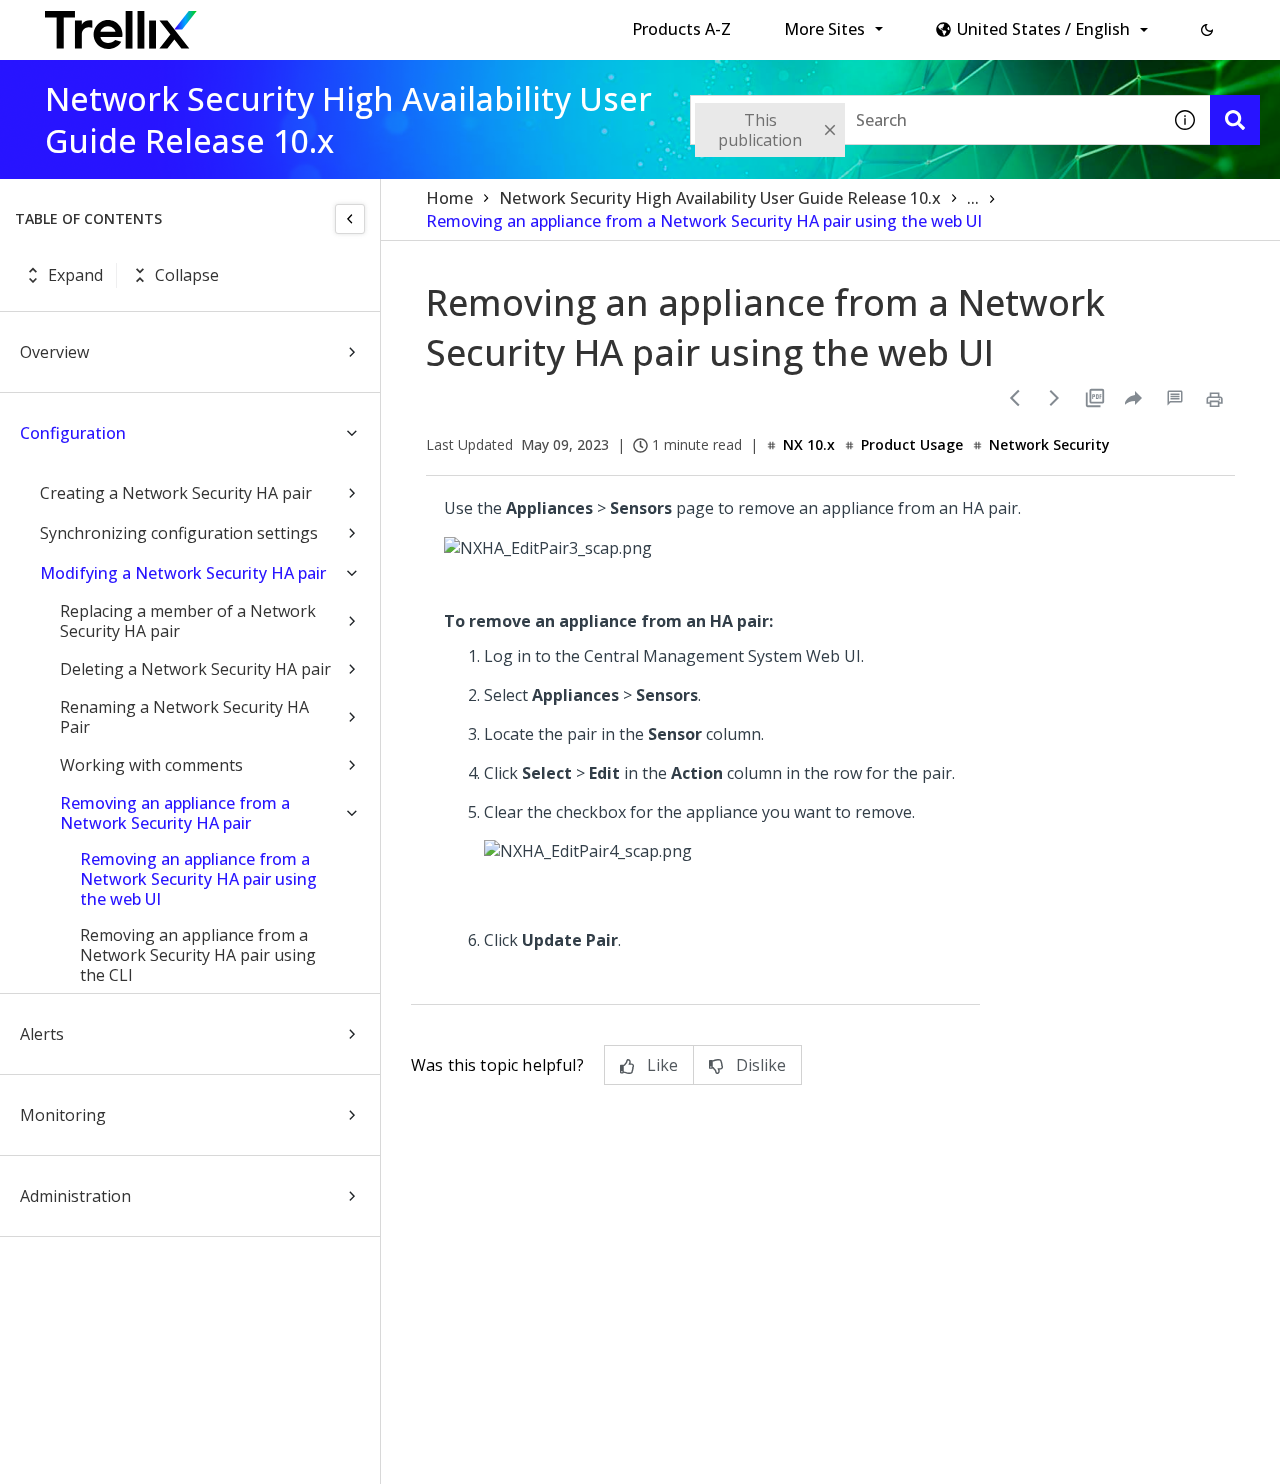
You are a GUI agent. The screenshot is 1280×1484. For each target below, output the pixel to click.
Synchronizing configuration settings (179, 533)
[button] (1207, 30)
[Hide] (350, 219)
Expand (75, 275)
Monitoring (63, 1115)
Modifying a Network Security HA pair (183, 573)
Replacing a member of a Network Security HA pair (188, 621)
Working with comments (151, 765)
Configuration (73, 433)
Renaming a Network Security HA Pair (184, 717)
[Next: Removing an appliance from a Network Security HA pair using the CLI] (1055, 398)
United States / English (1043, 29)
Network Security (1049, 444)
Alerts (42, 1034)
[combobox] (925, 120)
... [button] (973, 198)
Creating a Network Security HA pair (176, 493)
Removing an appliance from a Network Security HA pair (175, 813)
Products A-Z (681, 29)
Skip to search (483, 23)
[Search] (1235, 120)
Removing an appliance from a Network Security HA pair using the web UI (198, 879)
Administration (75, 1196)
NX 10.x (809, 444)
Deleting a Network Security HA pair (195, 669)
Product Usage (912, 444)
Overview (54, 352)
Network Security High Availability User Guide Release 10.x (720, 198)
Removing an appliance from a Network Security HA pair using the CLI (198, 955)
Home (449, 198)
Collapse (187, 275)
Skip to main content (330, 23)
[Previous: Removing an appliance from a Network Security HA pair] (1015, 398)
